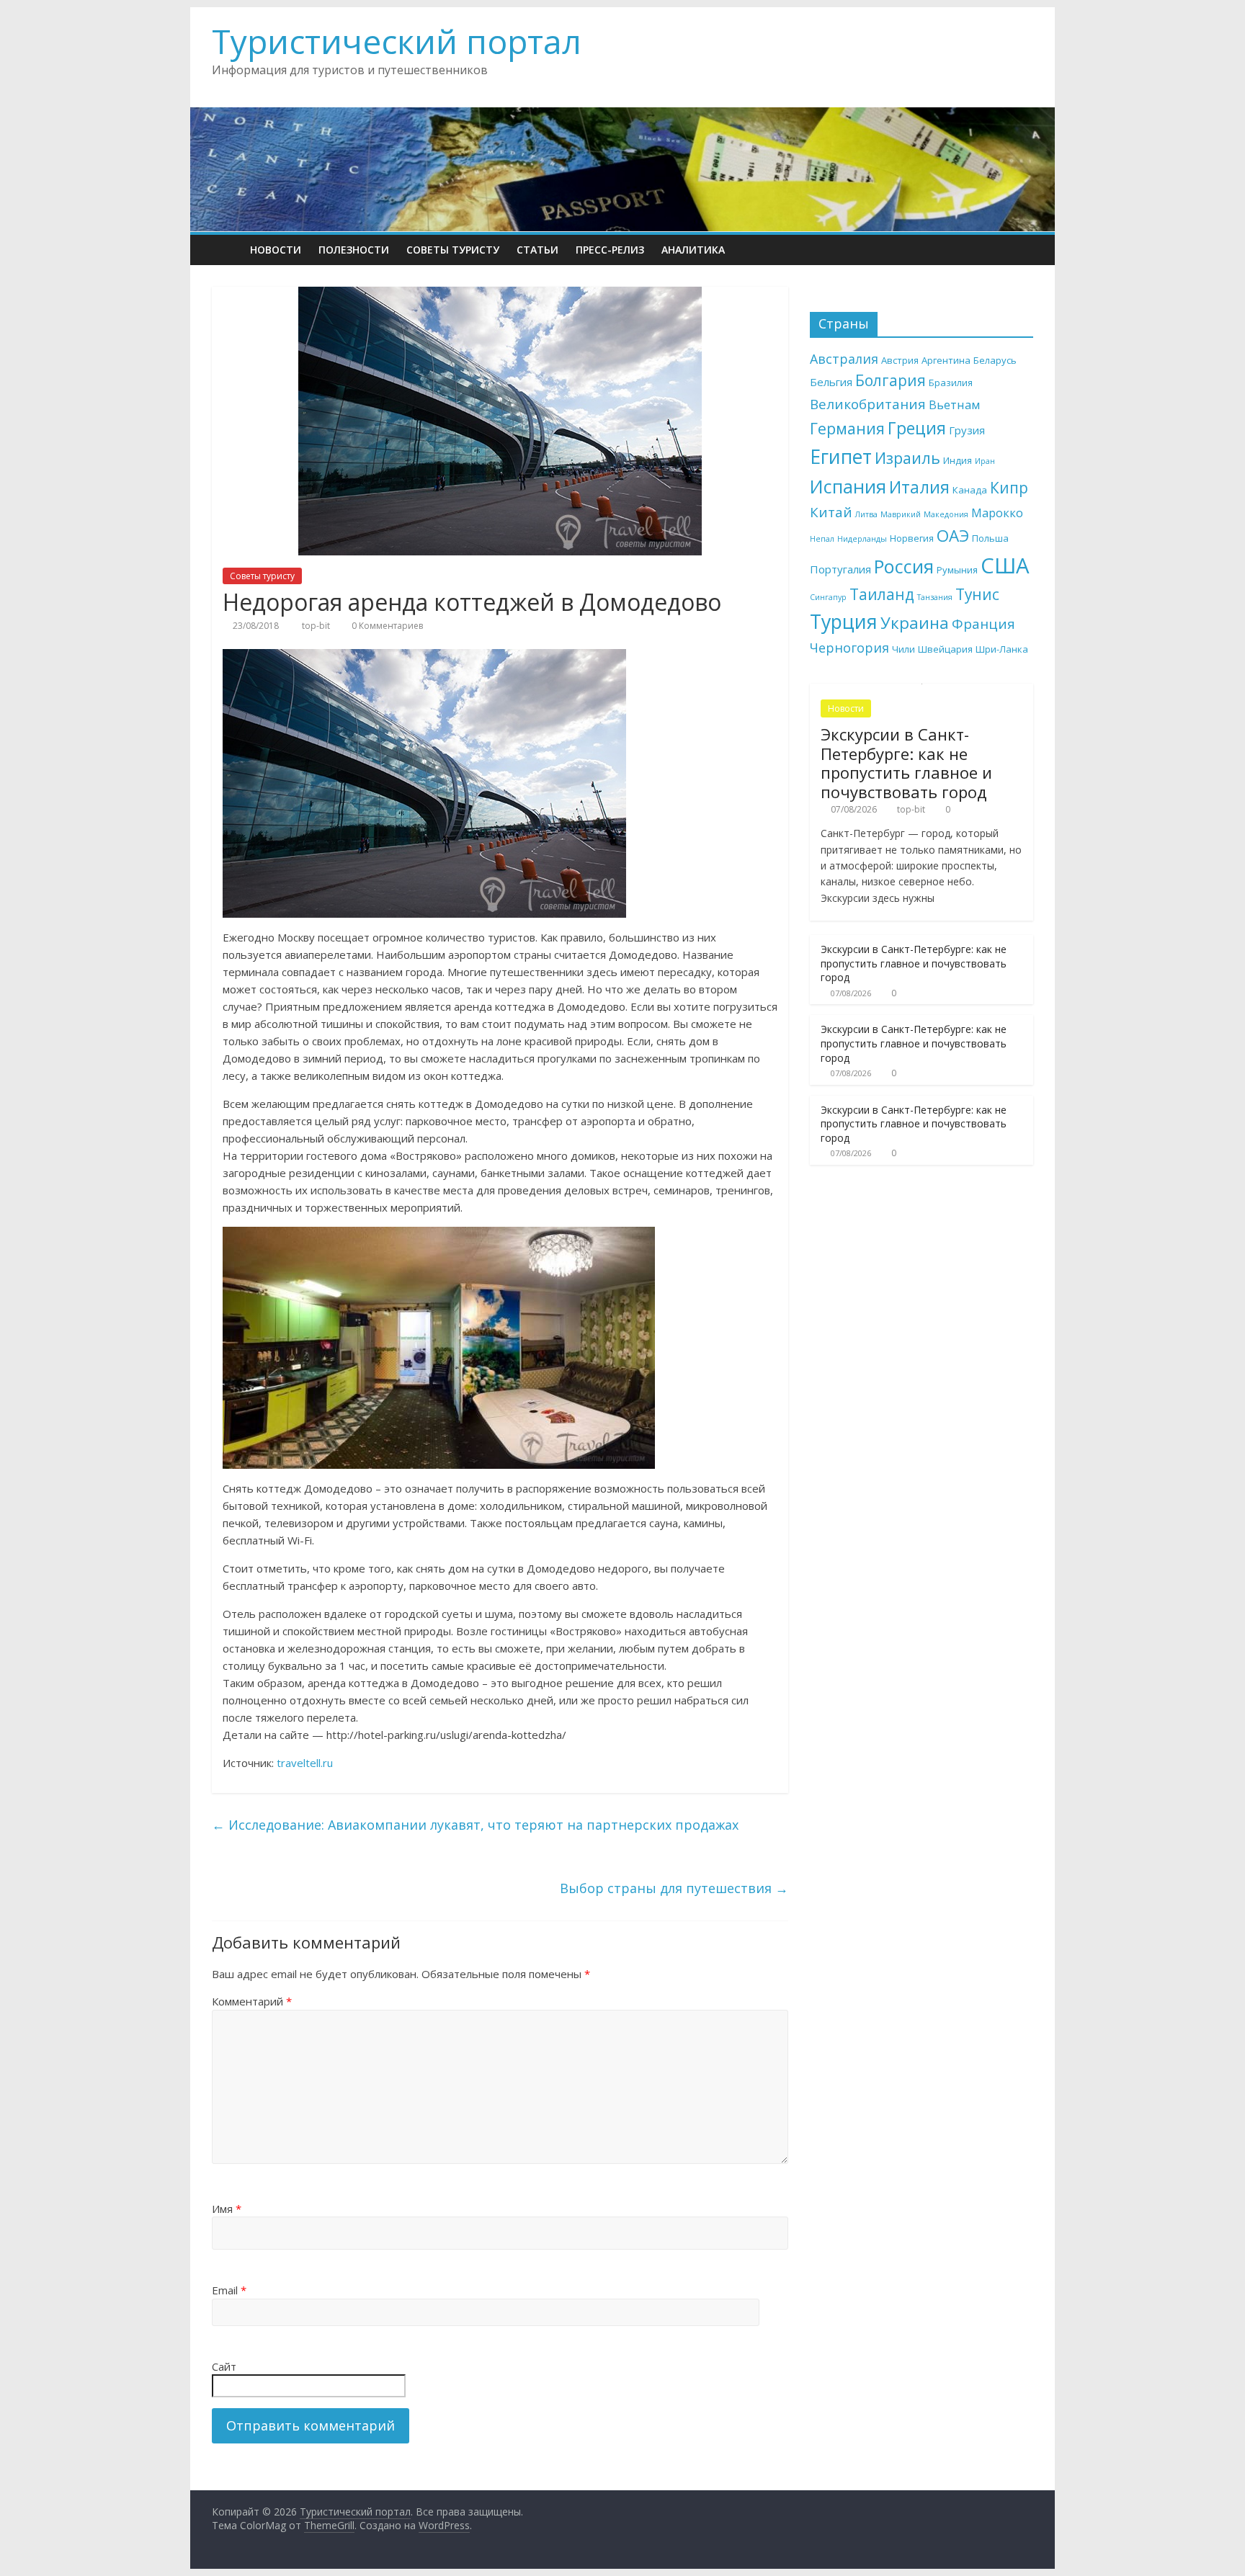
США (1005, 565)
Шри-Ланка (1002, 649)
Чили (903, 649)
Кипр (1009, 488)
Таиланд (882, 594)
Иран (985, 461)
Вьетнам (954, 404)
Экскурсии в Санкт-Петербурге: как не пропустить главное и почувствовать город (906, 762)
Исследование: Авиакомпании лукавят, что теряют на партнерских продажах (475, 1825)
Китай (831, 512)
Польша (990, 538)
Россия (904, 566)
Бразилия (951, 383)
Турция (844, 621)
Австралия (844, 359)
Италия (919, 487)
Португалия (840, 569)
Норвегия (912, 538)
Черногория (849, 648)
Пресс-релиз (610, 250)
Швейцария (945, 649)
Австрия (900, 360)
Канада (970, 490)
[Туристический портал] (227, 250)
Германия (847, 428)
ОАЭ (953, 536)
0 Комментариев (386, 626)
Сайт (224, 2366)
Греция (917, 428)
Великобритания (868, 404)
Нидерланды (862, 539)
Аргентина (946, 360)
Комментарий (252, 2001)
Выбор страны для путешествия (674, 1888)
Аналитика (693, 250)
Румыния (957, 570)
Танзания (935, 597)
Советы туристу (453, 250)
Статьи (537, 250)
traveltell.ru (305, 1763)
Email (229, 2290)
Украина (915, 623)
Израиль (907, 458)
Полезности (354, 250)
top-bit (317, 626)
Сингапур (828, 597)
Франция (983, 624)
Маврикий (901, 514)
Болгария (891, 380)
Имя (227, 2209)
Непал (822, 539)
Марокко (997, 513)
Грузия (967, 430)
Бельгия (831, 382)
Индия (958, 460)
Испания (848, 486)
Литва (866, 514)
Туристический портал (397, 41)
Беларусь (995, 360)
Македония (946, 514)
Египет (841, 457)
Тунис (977, 594)
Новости (276, 250)
